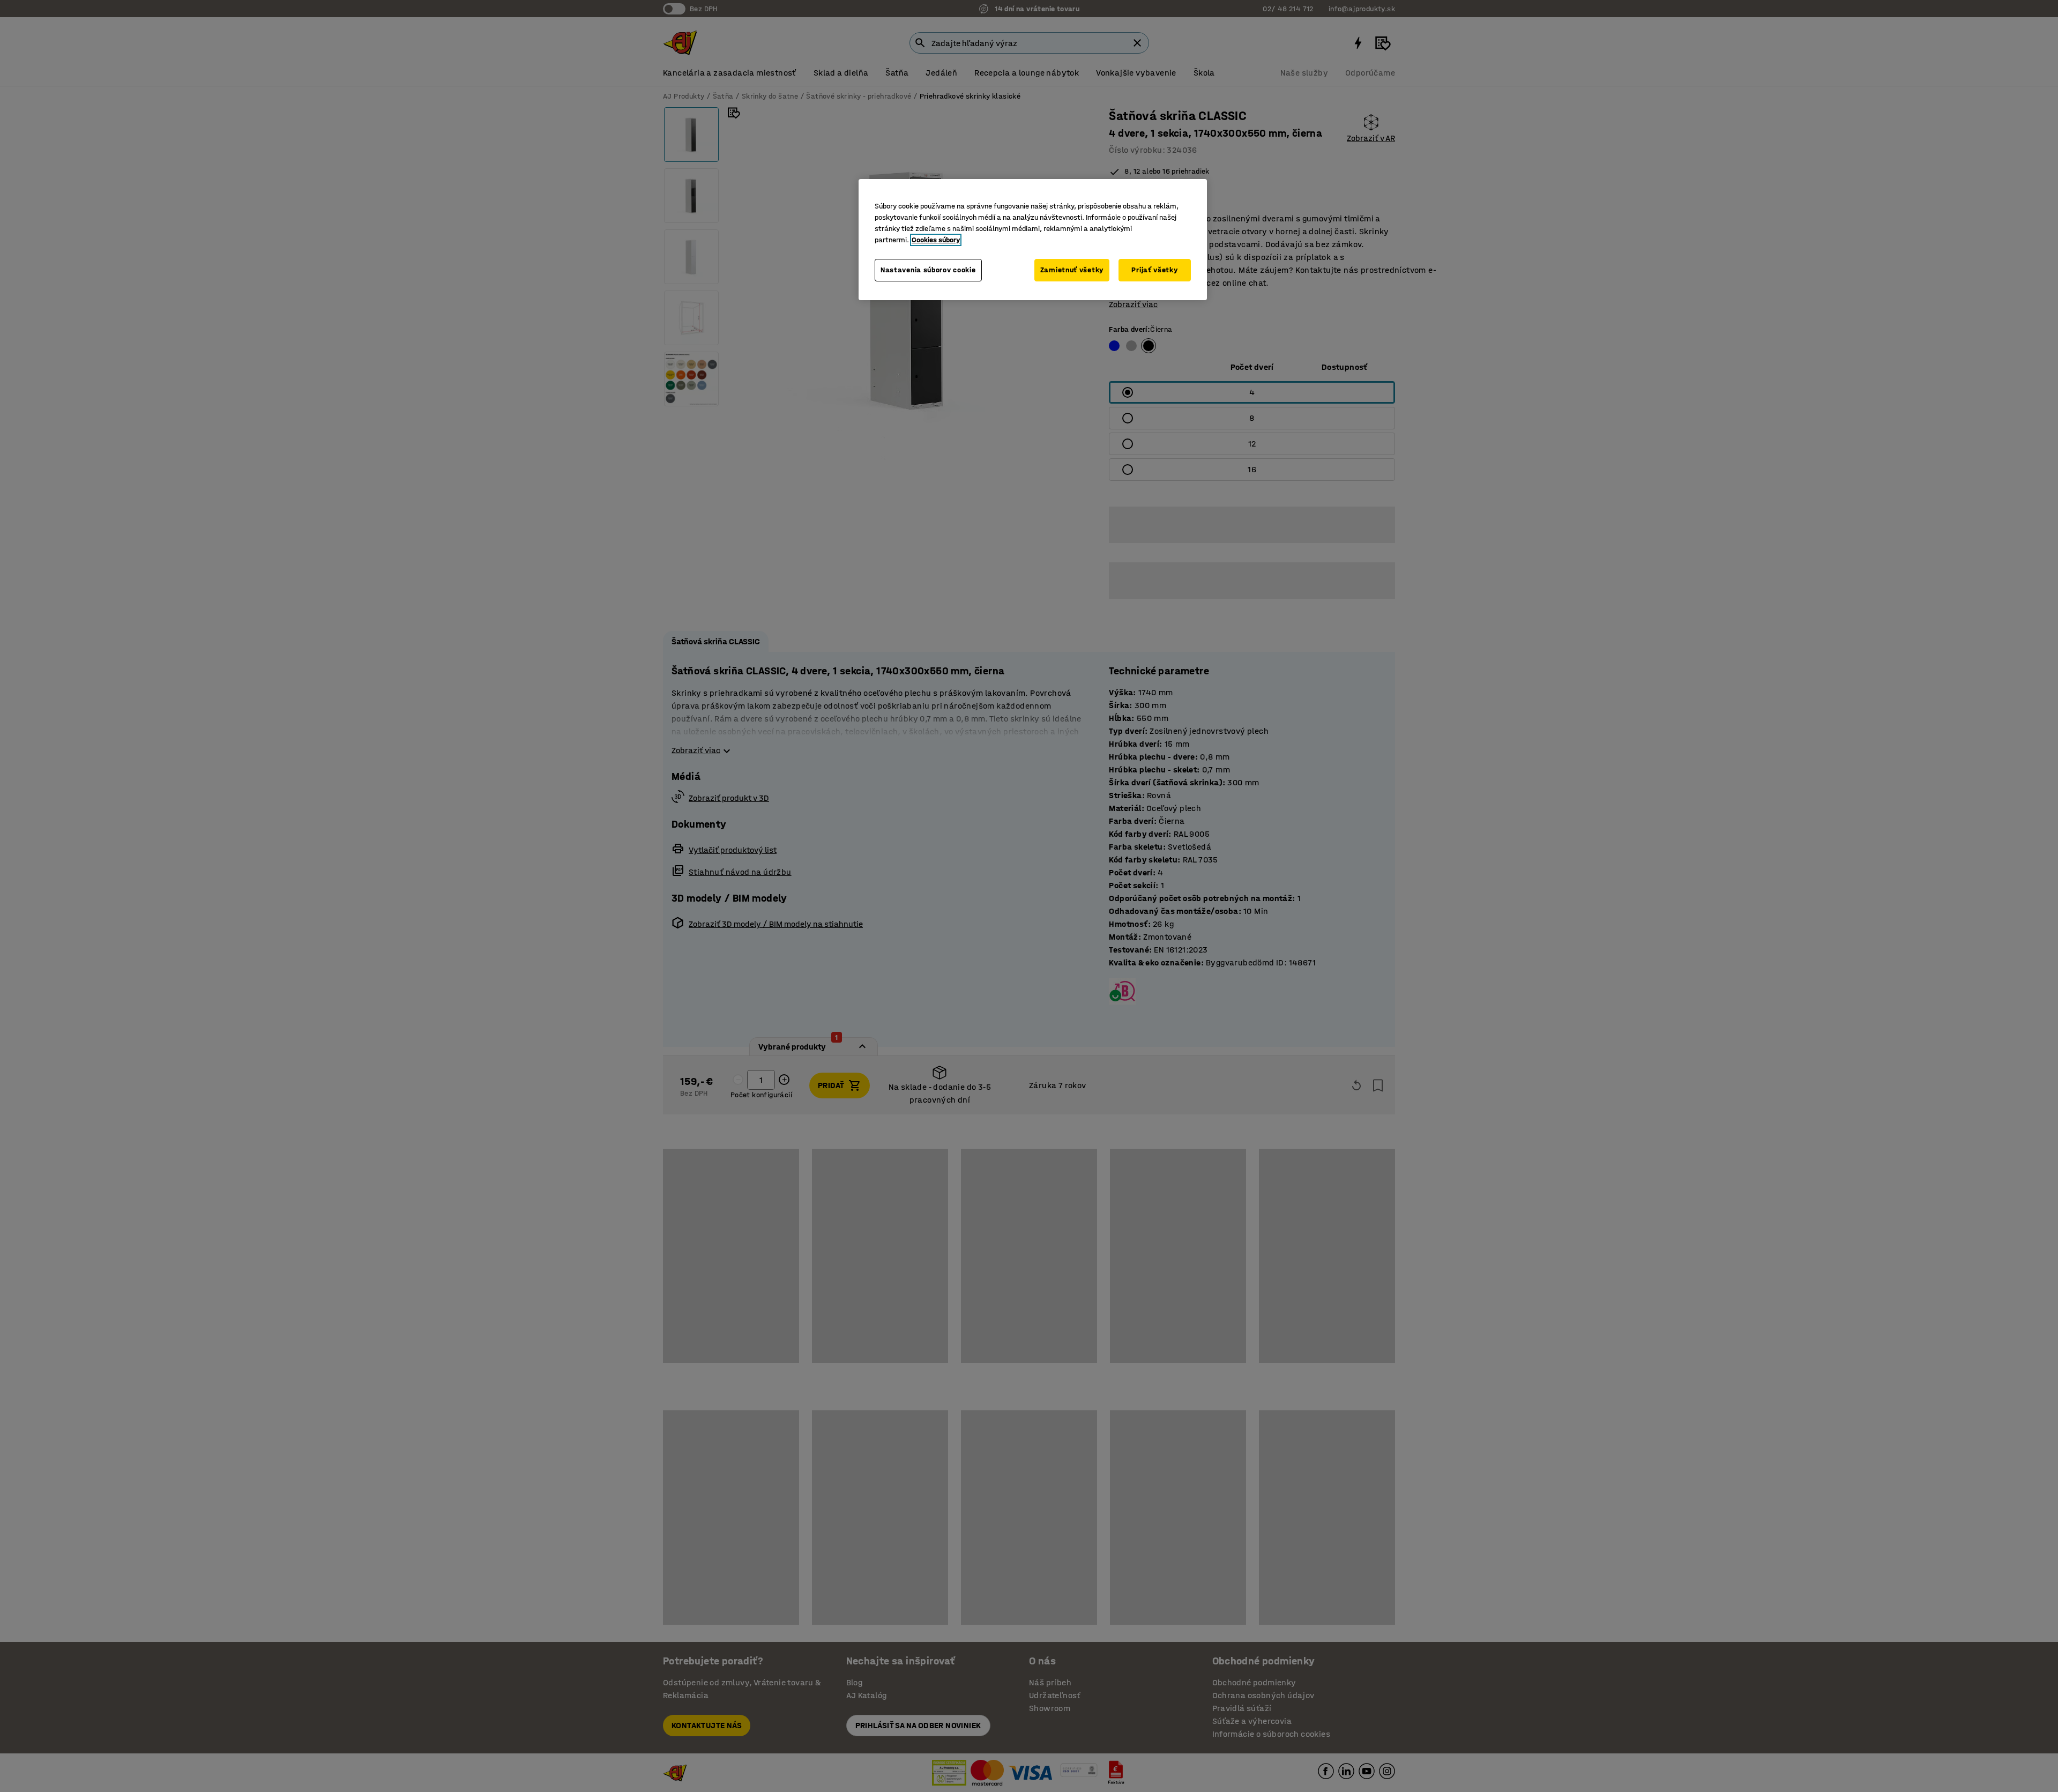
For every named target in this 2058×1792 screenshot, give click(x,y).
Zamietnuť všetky (1072, 270)
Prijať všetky (1154, 270)
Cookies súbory (936, 240)
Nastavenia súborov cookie (928, 270)
